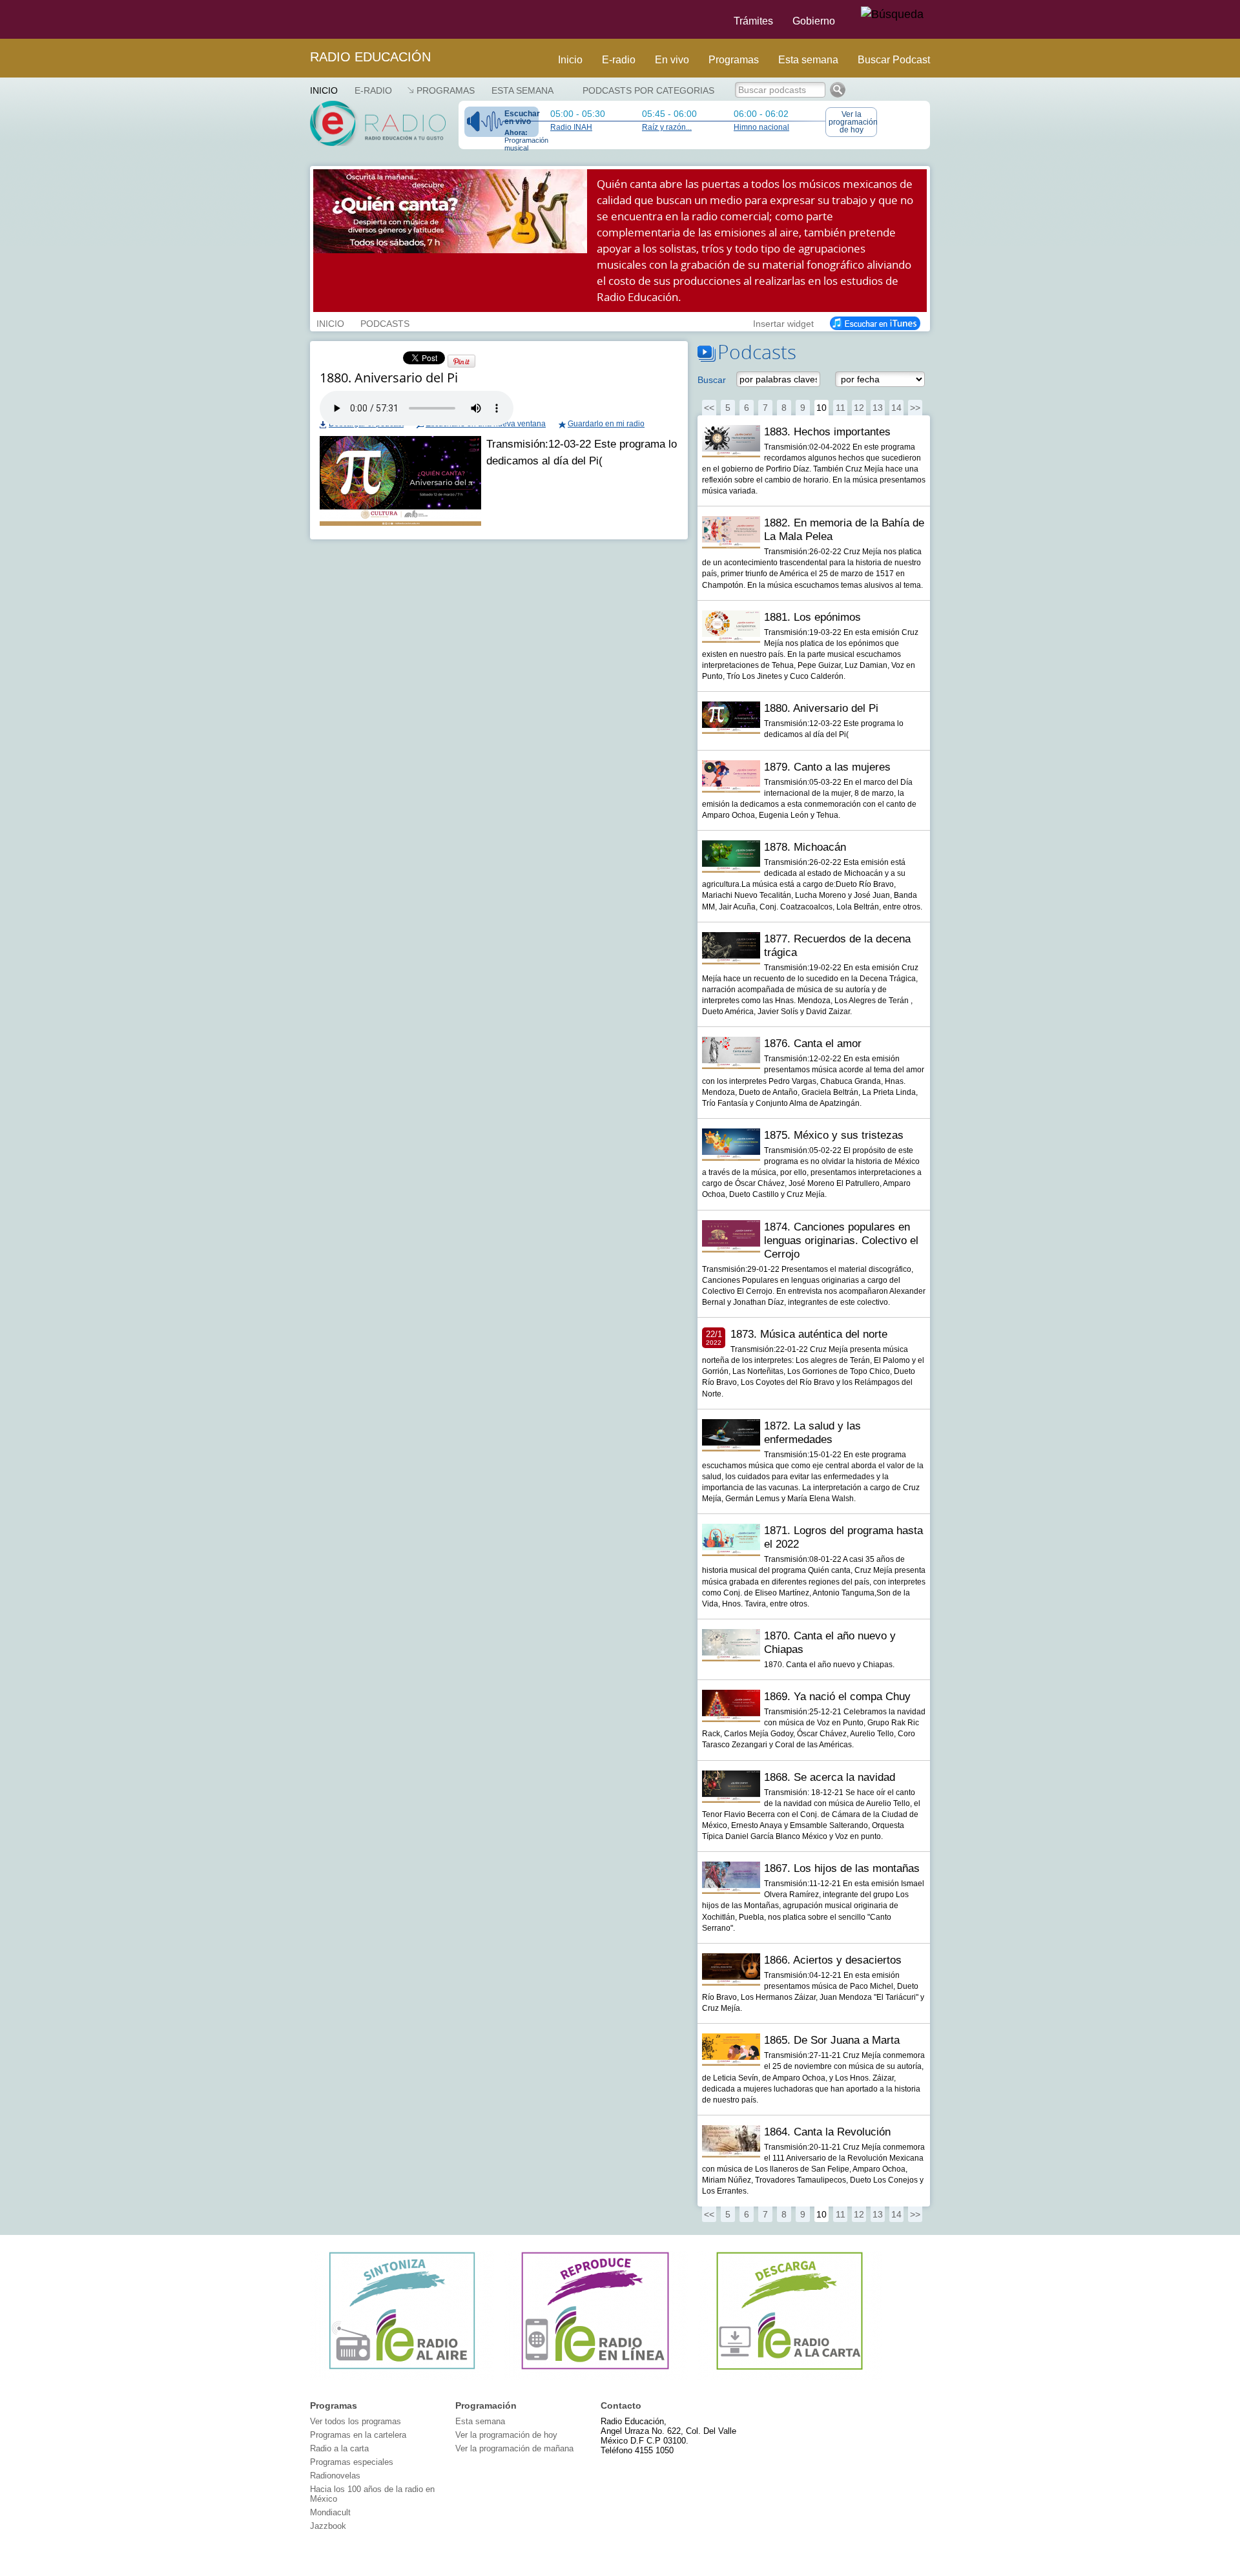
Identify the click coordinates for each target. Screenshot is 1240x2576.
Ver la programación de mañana (514, 2448)
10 (821, 408)
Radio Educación (370, 57)
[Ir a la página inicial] (302, 19)
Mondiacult (330, 2512)
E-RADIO (373, 90)
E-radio (619, 60)
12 (859, 408)
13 (878, 408)
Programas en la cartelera (358, 2435)
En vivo (672, 60)
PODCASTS (385, 322)
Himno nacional (761, 127)
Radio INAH (571, 127)
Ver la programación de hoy (853, 122)
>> (915, 408)
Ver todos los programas (356, 2421)
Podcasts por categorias (648, 90)
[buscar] (892, 15)
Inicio (570, 60)
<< (709, 408)
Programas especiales (352, 2462)
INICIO (330, 322)
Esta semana (808, 60)
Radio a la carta (339, 2448)
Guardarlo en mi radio (606, 424)
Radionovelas (335, 2476)
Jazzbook (328, 2526)
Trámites (753, 21)
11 (841, 408)
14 (896, 408)
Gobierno (814, 21)
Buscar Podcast (894, 60)
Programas (734, 60)
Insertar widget (783, 322)
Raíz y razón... (667, 127)
